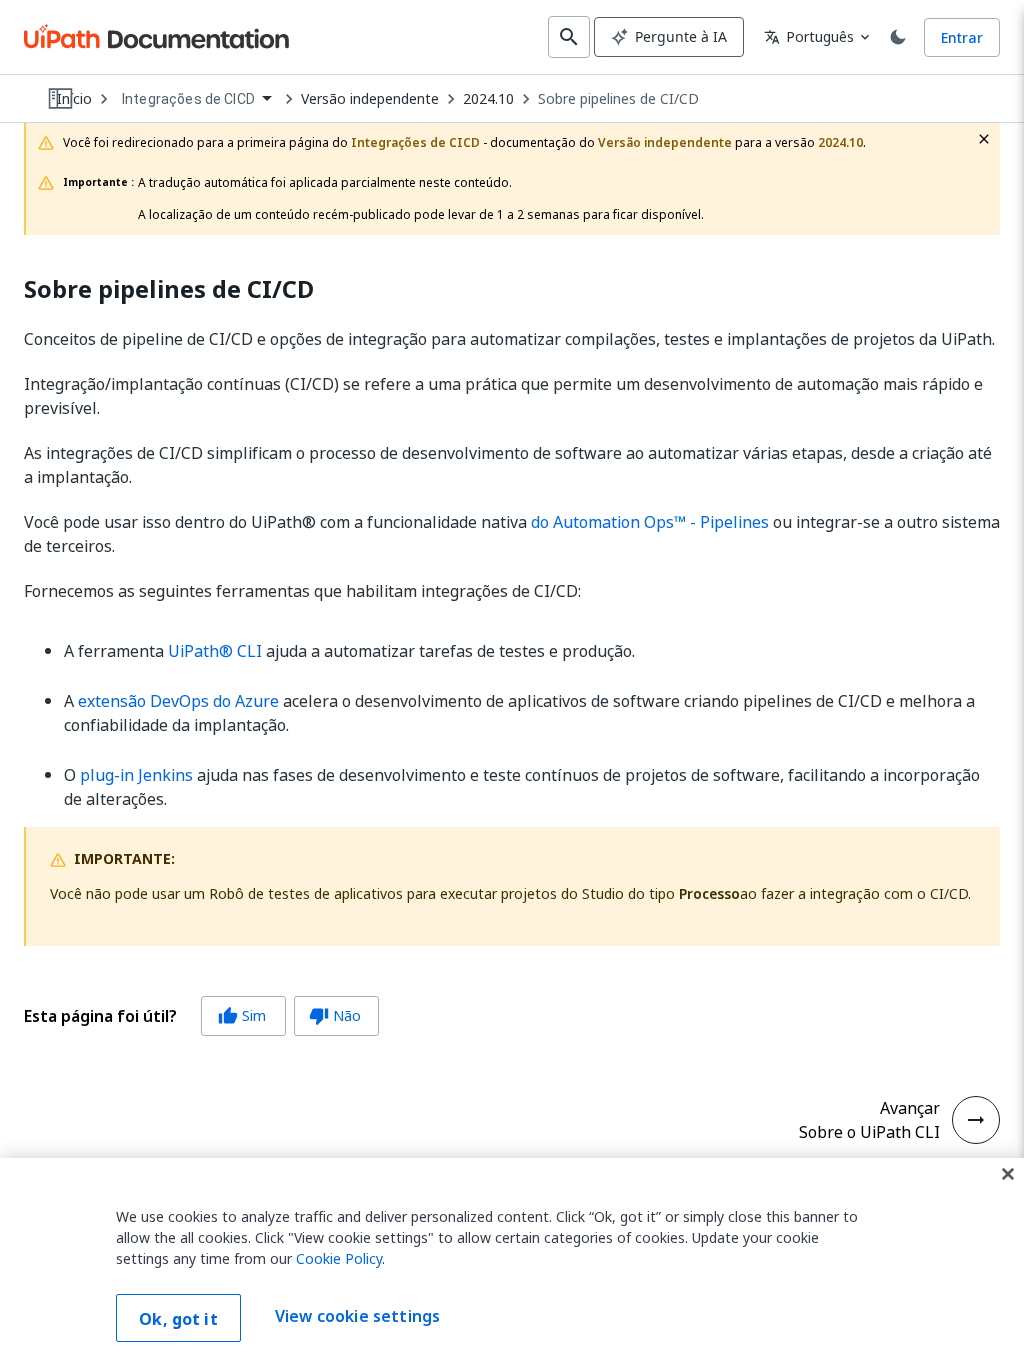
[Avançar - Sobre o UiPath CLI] (976, 1120)
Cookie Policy (339, 1258)
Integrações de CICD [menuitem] (188, 99)
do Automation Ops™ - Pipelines (650, 522)
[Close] (1008, 1174)
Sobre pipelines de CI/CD (618, 99)
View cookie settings (357, 1316)
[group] (201, 1016)
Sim (242, 1015)
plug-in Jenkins (136, 775)
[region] (512, 1262)
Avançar (910, 1108)
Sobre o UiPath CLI (869, 1132)
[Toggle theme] (898, 37)
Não (335, 1015)
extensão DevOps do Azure (178, 701)
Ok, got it (178, 1319)
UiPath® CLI (215, 651)
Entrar (962, 37)
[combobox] (196, 99)
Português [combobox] (809, 36)
